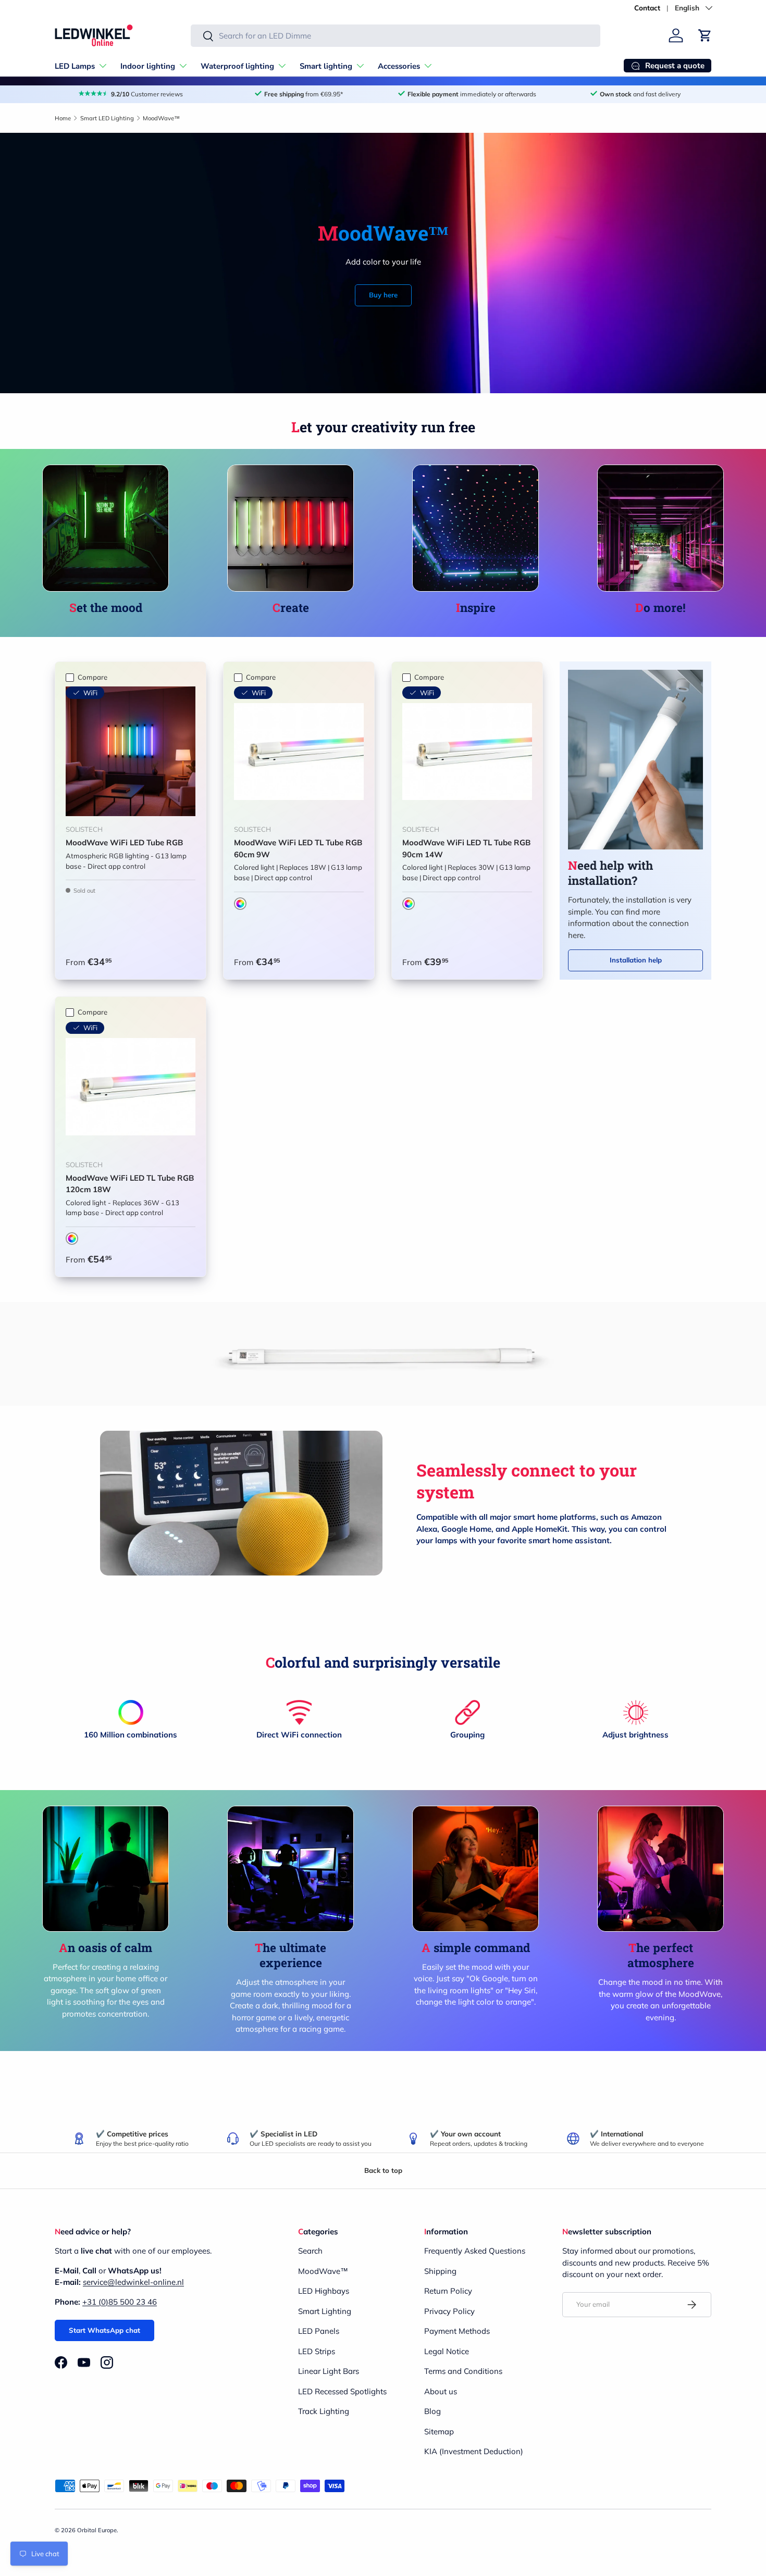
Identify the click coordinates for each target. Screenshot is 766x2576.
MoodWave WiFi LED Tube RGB (124, 842)
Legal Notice (447, 2351)
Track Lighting (324, 2411)
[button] (705, 35)
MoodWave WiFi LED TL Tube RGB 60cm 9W (298, 848)
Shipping (440, 2271)
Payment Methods (457, 2331)
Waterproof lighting (237, 66)
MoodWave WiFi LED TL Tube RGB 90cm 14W (466, 848)
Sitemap (439, 2431)
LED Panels (319, 2331)
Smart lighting (326, 66)
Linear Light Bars (329, 2371)
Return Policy (448, 2291)
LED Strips (317, 2351)
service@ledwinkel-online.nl (133, 2282)
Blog (433, 2411)
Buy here (383, 295)
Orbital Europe (97, 2530)
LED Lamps (75, 66)
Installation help (636, 960)
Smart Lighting (325, 2311)
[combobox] (396, 36)
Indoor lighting (148, 66)
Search (310, 2251)
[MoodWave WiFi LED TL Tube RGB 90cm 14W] (467, 751)
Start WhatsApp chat (104, 2330)
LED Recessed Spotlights (342, 2391)
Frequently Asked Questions (475, 2251)
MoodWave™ (161, 118)
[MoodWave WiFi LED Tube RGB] (131, 751)
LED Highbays (324, 2291)
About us (441, 2391)
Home (63, 118)
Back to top (383, 2170)
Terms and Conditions (463, 2371)
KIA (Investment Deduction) (474, 2451)
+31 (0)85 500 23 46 (120, 2302)
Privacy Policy (449, 2311)
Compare (92, 677)
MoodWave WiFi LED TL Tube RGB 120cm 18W (130, 1184)
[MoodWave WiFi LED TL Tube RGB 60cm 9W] (299, 751)
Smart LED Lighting (107, 118)
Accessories (399, 66)
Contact (647, 8)
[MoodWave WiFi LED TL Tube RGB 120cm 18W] (131, 1087)
